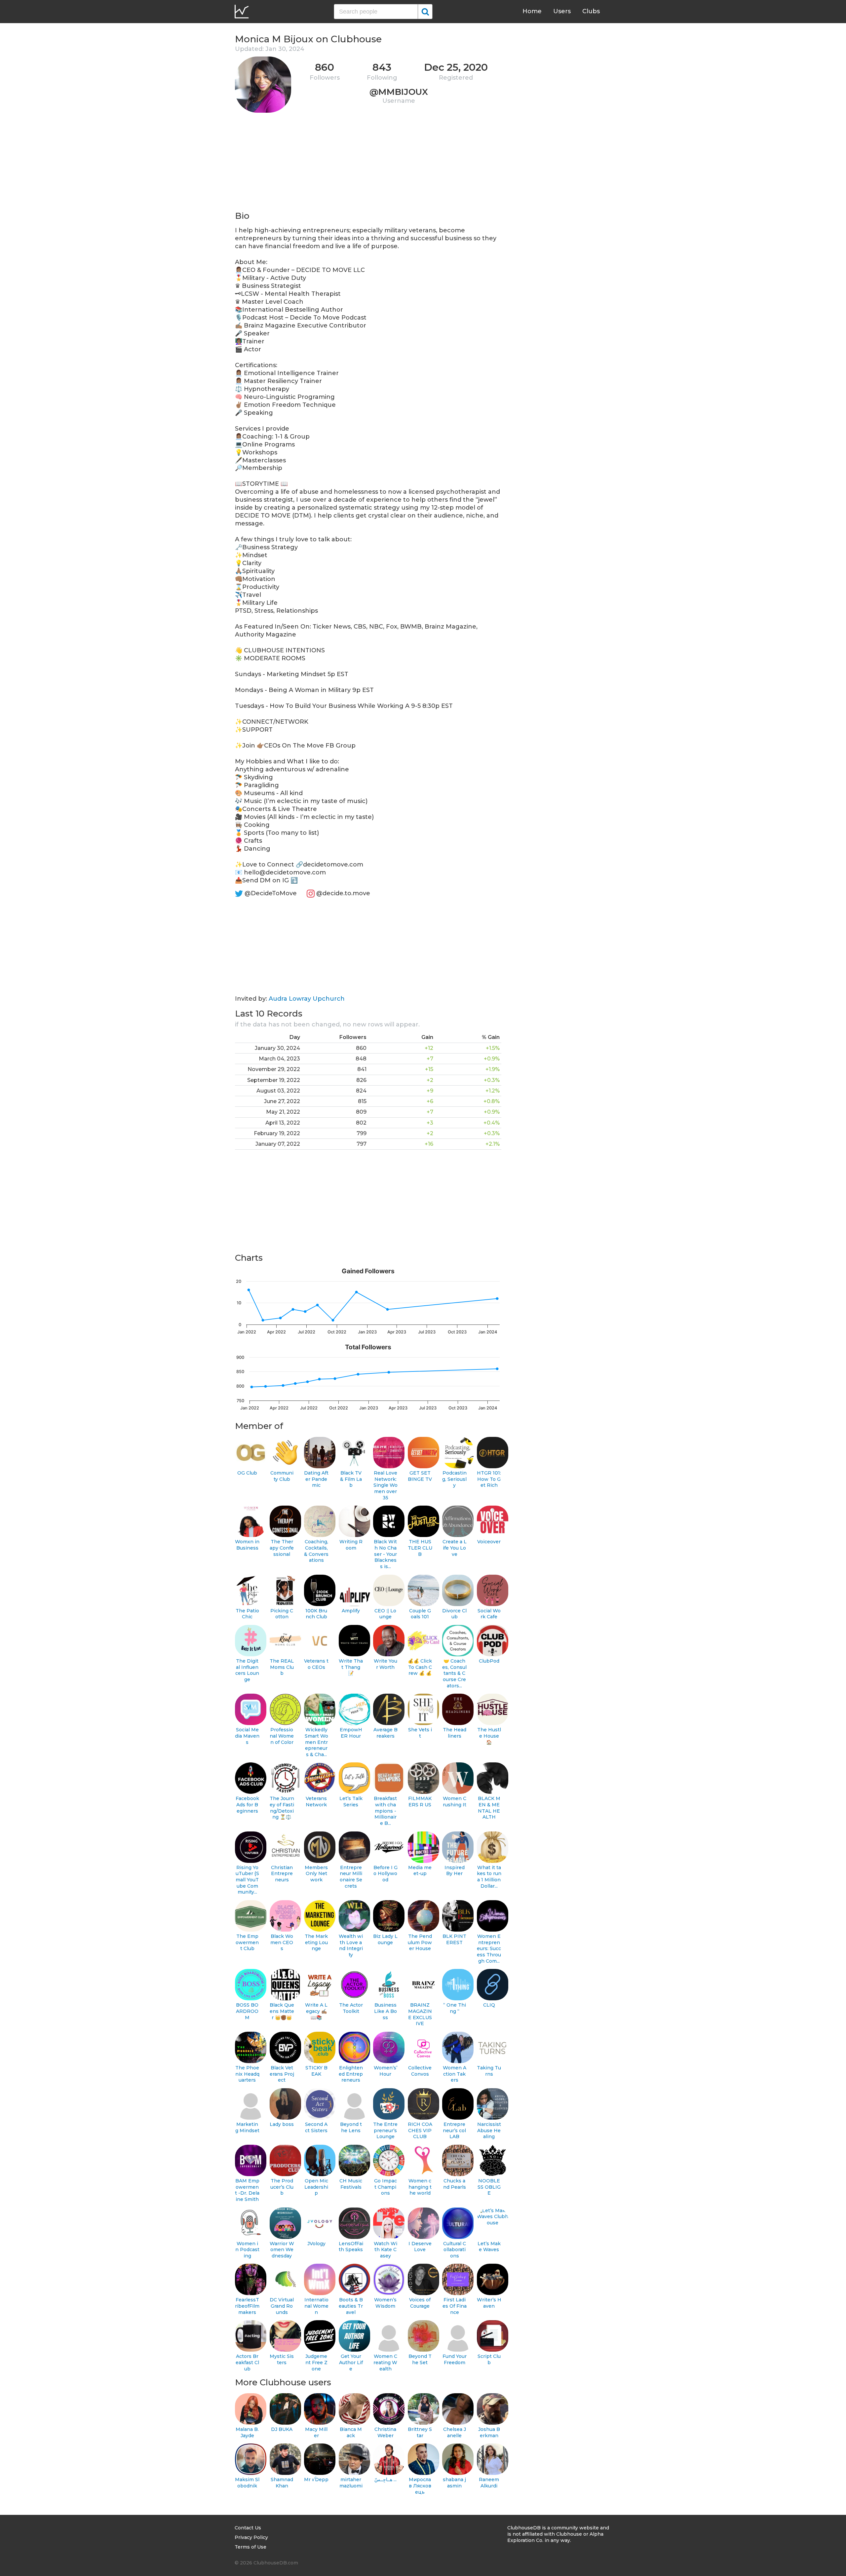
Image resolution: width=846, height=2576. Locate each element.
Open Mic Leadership (316, 2187)
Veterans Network (316, 1802)
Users (562, 11)
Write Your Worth (385, 1664)
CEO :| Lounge (385, 1614)
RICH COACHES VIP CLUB (420, 2130)
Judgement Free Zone (316, 2362)
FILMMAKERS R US (420, 1802)
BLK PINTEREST (454, 1939)
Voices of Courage (420, 2303)
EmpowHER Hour (351, 1733)
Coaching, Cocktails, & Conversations (316, 1551)
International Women (316, 2306)
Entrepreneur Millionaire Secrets (351, 1877)
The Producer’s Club (282, 2187)
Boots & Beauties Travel (351, 2306)
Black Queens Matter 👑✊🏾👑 (282, 2011)
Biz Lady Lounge (385, 1939)
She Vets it (420, 1733)
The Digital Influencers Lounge (247, 1670)
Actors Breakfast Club (247, 2362)
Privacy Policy (251, 2537)
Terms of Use (250, 2547)
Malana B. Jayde (247, 2432)
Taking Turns (489, 2071)
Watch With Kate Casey (385, 2250)
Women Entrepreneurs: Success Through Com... (489, 1949)
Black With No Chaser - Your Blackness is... (385, 1554)
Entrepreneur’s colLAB (454, 2130)
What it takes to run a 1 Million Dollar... (489, 1877)
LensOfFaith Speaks (351, 2247)
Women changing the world (420, 2187)
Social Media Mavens (247, 1736)
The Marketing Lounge (316, 1942)
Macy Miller (316, 2432)
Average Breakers (385, 1733)
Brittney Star (420, 2432)
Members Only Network (316, 1874)
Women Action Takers (455, 2074)
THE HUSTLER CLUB (420, 1548)
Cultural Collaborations (455, 2250)
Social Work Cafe (489, 1614)
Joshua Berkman (489, 2432)
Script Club (489, 2359)
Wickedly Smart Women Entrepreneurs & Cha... (316, 1742)
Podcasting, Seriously (454, 1479)
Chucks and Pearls (455, 2184)
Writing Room (351, 1545)
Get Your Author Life (351, 2362)
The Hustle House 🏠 (489, 1736)
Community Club (282, 1476)
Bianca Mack (351, 2432)
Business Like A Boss (385, 2011)
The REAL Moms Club (282, 1667)
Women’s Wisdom (385, 2303)
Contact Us (248, 2528)
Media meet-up (420, 1871)
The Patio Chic (247, 1614)
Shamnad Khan (282, 2483)
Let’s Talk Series (351, 1802)
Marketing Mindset (247, 2127)
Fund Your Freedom (455, 2359)
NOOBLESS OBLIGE (489, 2187)
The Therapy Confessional (282, 1548)
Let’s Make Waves (489, 2247)
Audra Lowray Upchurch (307, 999)
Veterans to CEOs (316, 1664)
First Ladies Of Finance (455, 2306)
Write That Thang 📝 (351, 1667)
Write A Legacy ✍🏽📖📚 (316, 2011)
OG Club (247, 1473)
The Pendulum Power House (420, 1942)
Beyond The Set (420, 2359)
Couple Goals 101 (420, 1614)
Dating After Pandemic (316, 1479)
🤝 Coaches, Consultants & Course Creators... (454, 1673)
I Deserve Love (420, 2247)
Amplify (351, 1611)
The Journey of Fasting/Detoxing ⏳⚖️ (282, 1808)
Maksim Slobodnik (247, 2483)
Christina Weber (385, 2432)
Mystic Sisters (282, 2359)
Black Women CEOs (282, 1942)
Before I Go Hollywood (385, 1874)
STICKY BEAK (316, 2071)
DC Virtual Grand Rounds (282, 2306)
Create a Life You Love (455, 1548)
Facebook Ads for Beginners (247, 1805)
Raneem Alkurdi (489, 2483)
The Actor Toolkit (351, 2008)
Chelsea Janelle (455, 2432)
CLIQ (489, 2005)
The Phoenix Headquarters (247, 2074)
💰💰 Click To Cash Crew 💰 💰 (420, 1667)
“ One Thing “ (455, 2008)
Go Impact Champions (385, 2187)
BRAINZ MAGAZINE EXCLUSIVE (420, 2014)
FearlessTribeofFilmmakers (247, 2306)
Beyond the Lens (351, 2127)
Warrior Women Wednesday (282, 2250)
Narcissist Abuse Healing (489, 2130)
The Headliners (455, 1733)
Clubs (591, 11)
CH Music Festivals (351, 2184)
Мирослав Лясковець (420, 2486)
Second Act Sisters (316, 2127)
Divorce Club (454, 1614)
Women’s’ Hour (385, 2071)
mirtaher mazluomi (351, 2483)
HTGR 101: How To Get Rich (489, 1479)
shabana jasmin (454, 2483)
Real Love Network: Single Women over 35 (385, 1485)
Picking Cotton (282, 1614)
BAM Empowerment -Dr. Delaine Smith (247, 2190)
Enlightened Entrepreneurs (351, 2074)
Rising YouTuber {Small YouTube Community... (247, 1880)
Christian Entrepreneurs (282, 1874)
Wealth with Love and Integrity (351, 1945)
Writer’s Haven (489, 2303)
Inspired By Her (455, 1871)
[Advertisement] (368, 164)
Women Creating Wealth (385, 2362)
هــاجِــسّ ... (385, 2480)
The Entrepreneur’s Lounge (385, 2130)
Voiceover (489, 1542)
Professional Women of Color (282, 1736)
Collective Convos (420, 2071)
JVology (316, 2244)
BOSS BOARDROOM (247, 2011)
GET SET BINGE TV (420, 1476)
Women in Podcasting (247, 2250)
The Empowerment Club (247, 1942)
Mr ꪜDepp (316, 2480)
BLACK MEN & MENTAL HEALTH (489, 1808)
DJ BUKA (282, 2429)
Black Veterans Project (282, 2074)
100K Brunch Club (316, 1614)
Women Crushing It (455, 1802)
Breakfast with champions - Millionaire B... (385, 1811)
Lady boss (282, 2124)
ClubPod (489, 1661)
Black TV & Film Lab (351, 1479)
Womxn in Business (247, 1545)
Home (532, 11)
